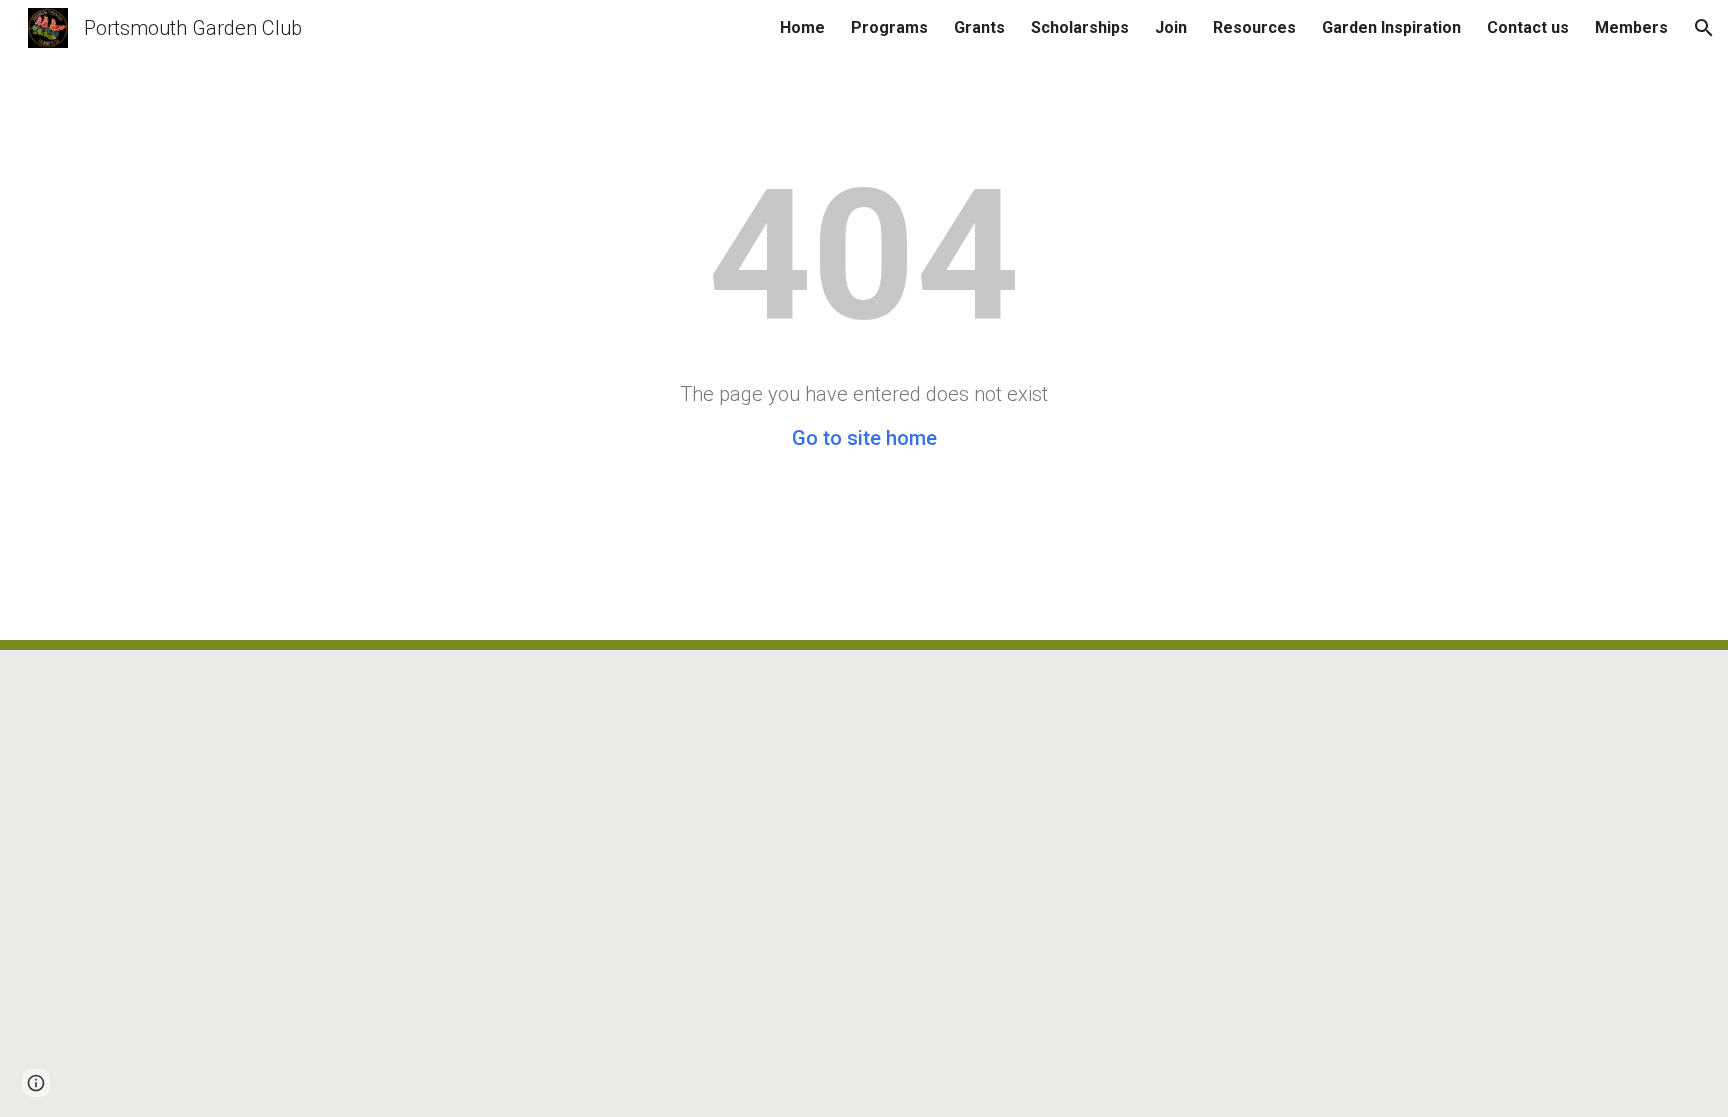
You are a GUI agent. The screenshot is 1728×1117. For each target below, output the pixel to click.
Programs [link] (889, 27)
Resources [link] (1254, 27)
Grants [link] (979, 27)
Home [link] (802, 27)
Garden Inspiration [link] (1391, 27)
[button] (1704, 28)
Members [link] (1631, 27)
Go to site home (864, 438)
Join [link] (1171, 27)
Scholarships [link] (1080, 27)
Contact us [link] (1528, 27)
